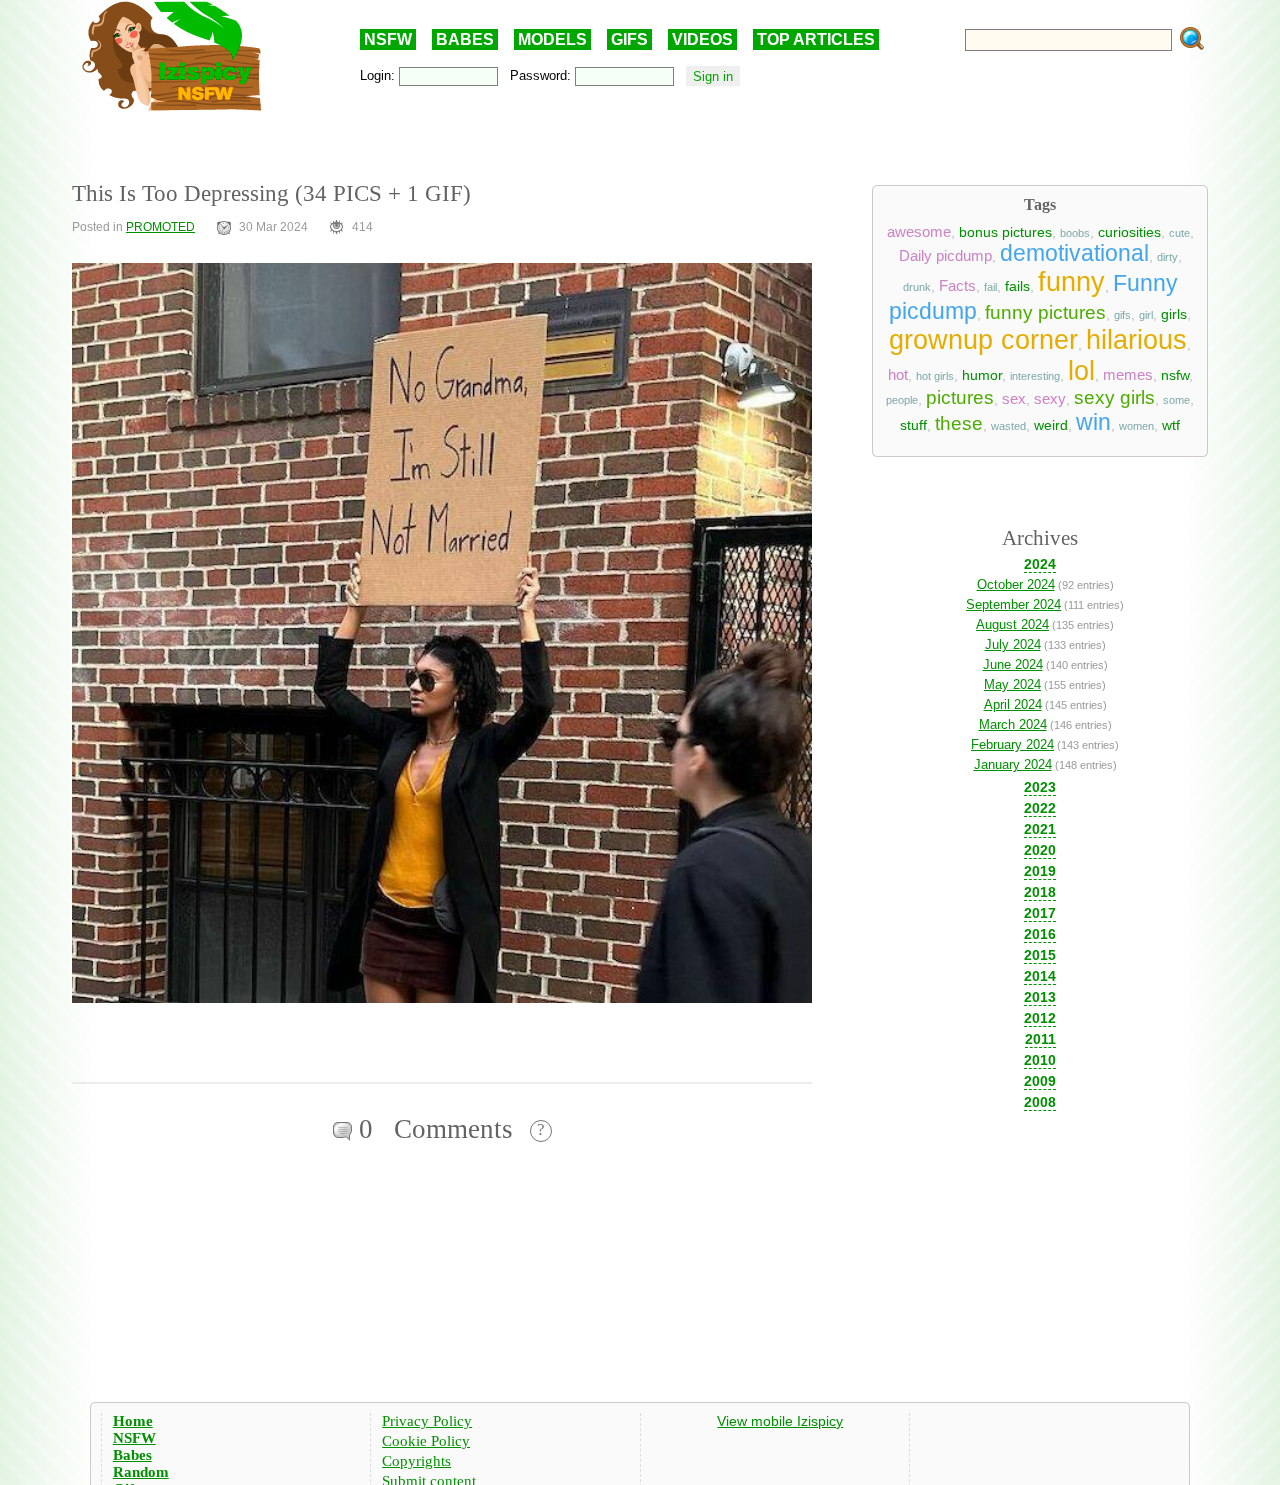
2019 (1040, 871)
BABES (465, 39)
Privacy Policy (427, 1421)
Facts (957, 286)
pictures (960, 397)
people (902, 400)
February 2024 (1012, 744)
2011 (1040, 1039)
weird (1051, 425)
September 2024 (1013, 604)
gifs (1122, 315)
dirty (1167, 257)
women (1136, 426)
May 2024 (1012, 684)
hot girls (935, 376)
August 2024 (1012, 624)
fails (1017, 286)
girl (1146, 315)
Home (133, 1421)
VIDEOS (702, 39)
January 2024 (1013, 764)
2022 (1040, 808)
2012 (1040, 1018)
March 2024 (1013, 724)
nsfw (1175, 375)
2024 (1040, 564)
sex (1014, 399)
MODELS (552, 39)
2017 (1040, 913)
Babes (132, 1455)
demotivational (1074, 253)
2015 (1040, 955)
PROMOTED (160, 227)
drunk (917, 287)
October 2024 (1016, 584)
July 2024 (1013, 644)
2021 (1040, 829)
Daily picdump (945, 256)
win (1093, 422)
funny (1071, 282)
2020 (1040, 850)
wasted (1008, 426)
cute (1179, 233)
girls (1174, 314)
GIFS (629, 39)
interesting (1035, 376)
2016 (1040, 934)
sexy (1050, 399)
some (1176, 400)
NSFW (388, 39)
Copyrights (416, 1461)
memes (1128, 375)
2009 (1040, 1081)
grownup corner (983, 340)
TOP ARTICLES (816, 39)
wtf (1171, 425)
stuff (913, 425)
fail (990, 287)
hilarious (1136, 340)
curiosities (1129, 232)
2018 (1040, 892)
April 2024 (1013, 704)
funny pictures (1045, 312)
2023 (1040, 787)
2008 (1040, 1102)
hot (898, 375)
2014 (1040, 976)
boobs (1075, 233)
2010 (1040, 1060)
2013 (1040, 997)
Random (141, 1472)
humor (982, 375)
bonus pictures (1005, 232)
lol (1081, 371)
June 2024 (1013, 664)
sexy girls (1114, 397)
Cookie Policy (426, 1441)
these (959, 423)
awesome (919, 232)
